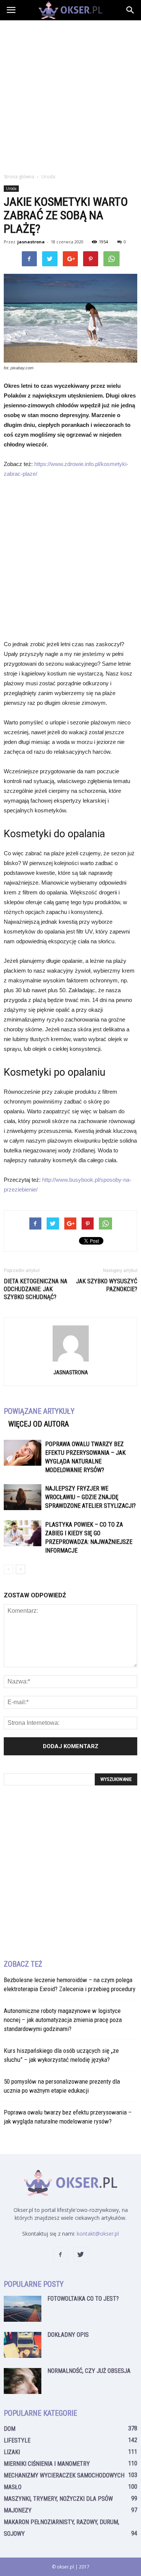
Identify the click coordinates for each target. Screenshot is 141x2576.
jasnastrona (31, 242)
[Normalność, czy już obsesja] (23, 2381)
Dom (10, 2429)
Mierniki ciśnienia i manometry (47, 2464)
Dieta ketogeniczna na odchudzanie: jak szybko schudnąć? (36, 1289)
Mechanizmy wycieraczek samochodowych (64, 2475)
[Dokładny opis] (23, 2345)
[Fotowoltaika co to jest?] (23, 2309)
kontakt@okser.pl (98, 2234)
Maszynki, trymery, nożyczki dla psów (58, 2499)
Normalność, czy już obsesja (89, 2371)
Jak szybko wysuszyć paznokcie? (107, 1285)
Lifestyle (17, 2440)
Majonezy (18, 2510)
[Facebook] (61, 2255)
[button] (130, 10)
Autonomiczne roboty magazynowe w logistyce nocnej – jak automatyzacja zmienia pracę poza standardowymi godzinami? (63, 2020)
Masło (13, 2487)
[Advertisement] (70, 95)
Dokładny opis (68, 2335)
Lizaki (12, 2452)
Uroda (11, 188)
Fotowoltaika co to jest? (83, 2299)
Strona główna (19, 177)
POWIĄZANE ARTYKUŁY (39, 1411)
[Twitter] (81, 2255)
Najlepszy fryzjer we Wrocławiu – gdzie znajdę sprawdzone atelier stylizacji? (90, 1497)
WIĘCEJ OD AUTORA (39, 1424)
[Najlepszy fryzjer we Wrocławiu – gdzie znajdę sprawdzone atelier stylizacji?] (23, 1497)
